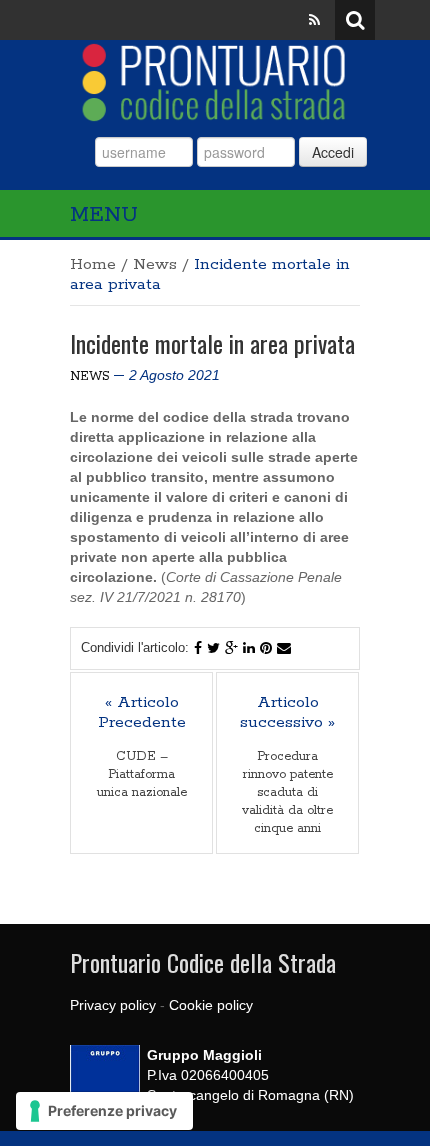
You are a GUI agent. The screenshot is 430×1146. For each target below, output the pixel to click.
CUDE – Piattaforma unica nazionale (142, 774)
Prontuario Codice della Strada (203, 962)
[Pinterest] (266, 648)
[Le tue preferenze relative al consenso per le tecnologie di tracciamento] (104, 1111)
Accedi (333, 152)
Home (93, 264)
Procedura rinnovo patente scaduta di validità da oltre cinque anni (287, 792)
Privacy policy (113, 1005)
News (155, 264)
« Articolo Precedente (142, 713)
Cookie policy (211, 1005)
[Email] (284, 648)
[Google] (231, 648)
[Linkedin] (249, 648)
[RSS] (314, 20)
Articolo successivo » (287, 713)
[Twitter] (213, 648)
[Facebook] (198, 648)
